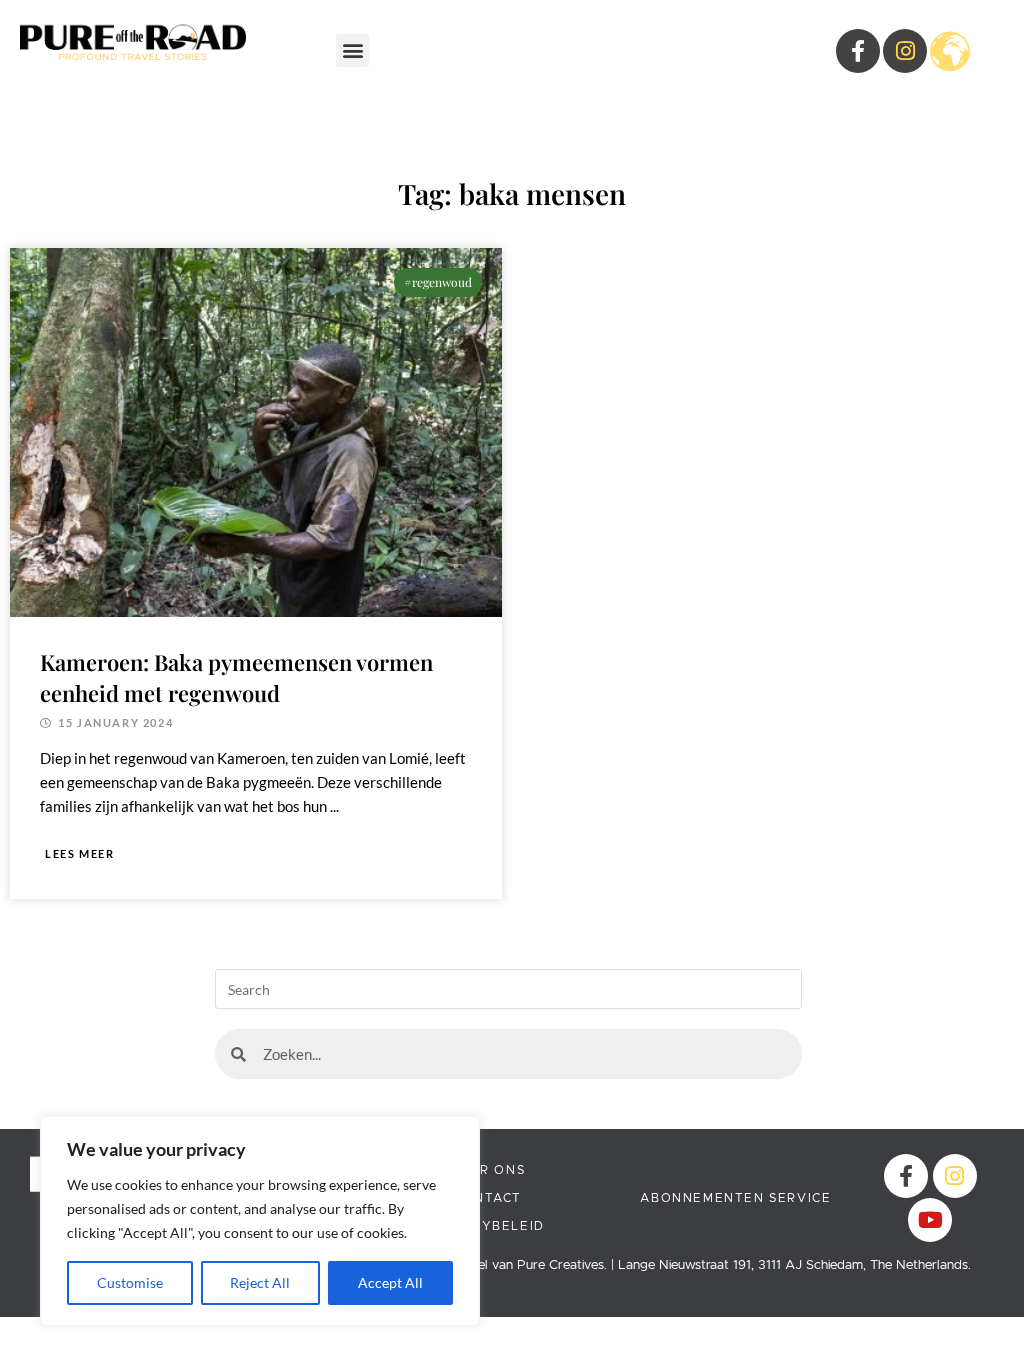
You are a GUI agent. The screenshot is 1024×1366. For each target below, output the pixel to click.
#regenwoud (438, 282)
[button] (352, 50)
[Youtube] (930, 1220)
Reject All (260, 1282)
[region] (260, 1221)
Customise (130, 1282)
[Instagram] (905, 51)
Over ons (487, 1170)
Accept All (390, 1282)
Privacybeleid (487, 1226)
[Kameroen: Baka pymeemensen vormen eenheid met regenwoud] (256, 430)
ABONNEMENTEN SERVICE (735, 1198)
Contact (487, 1198)
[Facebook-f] (906, 1176)
